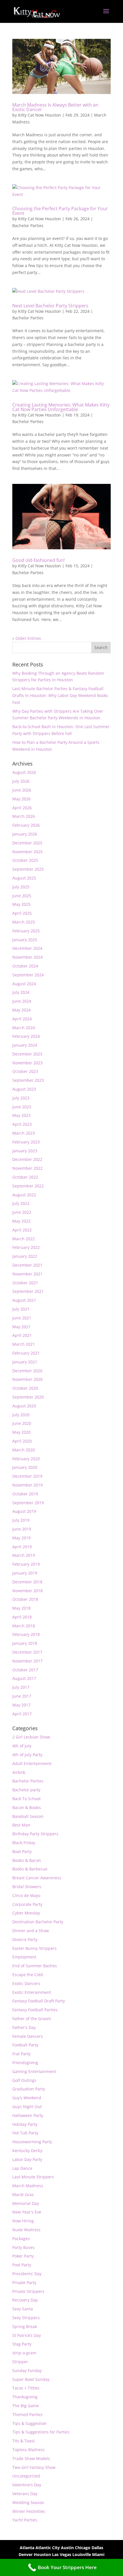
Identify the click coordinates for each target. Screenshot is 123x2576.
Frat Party (21, 2054)
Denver (26, 2554)
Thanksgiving (25, 2397)
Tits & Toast (23, 2441)
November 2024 (27, 957)
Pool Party (22, 2265)
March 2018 (24, 1626)
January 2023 (25, 1151)
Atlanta (27, 2548)
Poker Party (23, 2256)
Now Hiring (23, 2221)
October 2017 (25, 1670)
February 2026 (26, 825)
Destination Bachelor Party (38, 1922)
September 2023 (28, 1080)
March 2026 (24, 816)
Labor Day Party (27, 2159)
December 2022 (27, 1159)
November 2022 (27, 1168)
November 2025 (27, 852)
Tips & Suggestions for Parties (41, 2432)
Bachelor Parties (28, 226)
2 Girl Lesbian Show (31, 1737)
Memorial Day (26, 2203)
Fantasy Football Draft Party (39, 2001)
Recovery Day (25, 2300)
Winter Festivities (29, 2511)
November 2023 (27, 1063)
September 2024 (28, 975)
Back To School (26, 1799)
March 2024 (24, 1028)
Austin (67, 2548)
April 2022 (22, 1230)
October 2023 (25, 1071)
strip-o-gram (24, 2353)
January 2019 (25, 1573)
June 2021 (22, 1318)
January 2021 (25, 1362)
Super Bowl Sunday (31, 2379)
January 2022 (25, 1256)
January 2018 (25, 1643)
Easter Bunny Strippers (34, 1948)
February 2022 (26, 1247)
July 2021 (21, 1309)
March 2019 (24, 1555)
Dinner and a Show (31, 1931)
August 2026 (24, 772)
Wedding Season (28, 2502)
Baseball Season (28, 1816)
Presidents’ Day (27, 2274)
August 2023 (24, 1089)
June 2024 (22, 1001)
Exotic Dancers (26, 1983)
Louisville (82, 2554)
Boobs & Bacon (27, 1860)
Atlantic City (48, 2548)
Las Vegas (62, 2554)
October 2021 (25, 1283)
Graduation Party (29, 2089)
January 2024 (25, 1045)
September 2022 (28, 1186)
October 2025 (25, 860)
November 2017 (27, 1661)
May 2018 (21, 1608)
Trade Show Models (31, 2458)
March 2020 (24, 1450)
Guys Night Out (27, 2107)
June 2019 (22, 1529)
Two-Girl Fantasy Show (34, 2467)
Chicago (83, 2548)
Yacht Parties (25, 2520)
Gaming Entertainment (34, 2071)
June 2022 (22, 1212)
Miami (98, 2554)
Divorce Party (25, 1939)
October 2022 (25, 1177)
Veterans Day (25, 2494)
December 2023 (27, 1054)
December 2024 (27, 948)
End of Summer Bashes (35, 1966)
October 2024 (25, 966)
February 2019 (26, 1564)
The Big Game (26, 2406)
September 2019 (28, 1503)
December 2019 (27, 1476)
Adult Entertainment (32, 1763)
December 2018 (27, 1582)
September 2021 (28, 1291)
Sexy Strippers (26, 2318)
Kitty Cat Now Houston (39, 115)
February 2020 (26, 1459)
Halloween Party (28, 2115)
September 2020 (28, 1397)
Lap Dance (22, 2168)
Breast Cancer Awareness (37, 1878)
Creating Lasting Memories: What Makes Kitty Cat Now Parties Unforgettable (61, 407)
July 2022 (21, 1203)
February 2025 (26, 931)
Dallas (97, 2548)
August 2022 (24, 1195)
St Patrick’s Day (27, 2335)
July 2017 (21, 1687)
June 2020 (22, 1423)
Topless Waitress (28, 2450)
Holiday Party (25, 2124)
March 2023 (24, 1133)
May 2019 (21, 1538)
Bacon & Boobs (27, 1807)
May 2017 (21, 1705)
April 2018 (22, 1617)
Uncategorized (26, 2476)
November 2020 (27, 1379)
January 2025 (25, 940)
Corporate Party (27, 1904)
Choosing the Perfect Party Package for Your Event (60, 211)
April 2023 (22, 1124)
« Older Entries (27, 638)
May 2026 (21, 799)
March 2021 (24, 1344)
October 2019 (25, 1494)
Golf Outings (24, 2080)
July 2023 (21, 1098)
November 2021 (27, 1274)
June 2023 (22, 1107)
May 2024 (21, 1010)
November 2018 (27, 1591)
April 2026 (22, 808)
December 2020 (27, 1371)
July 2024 (21, 992)
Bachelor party (26, 1790)
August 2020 (24, 1406)
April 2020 (22, 1441)
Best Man (21, 1825)
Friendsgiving (25, 2063)
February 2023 (26, 1142)
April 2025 (22, 913)
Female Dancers (28, 2036)
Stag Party (22, 2344)
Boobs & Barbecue (30, 1869)
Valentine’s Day (27, 2485)
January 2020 (25, 1467)
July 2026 (21, 781)
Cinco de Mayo (26, 1895)
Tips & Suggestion (29, 2423)
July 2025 (21, 887)
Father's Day (24, 2027)
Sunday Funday (27, 2370)
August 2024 (24, 984)
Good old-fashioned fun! (38, 560)
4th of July (22, 1746)
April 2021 (22, 1335)
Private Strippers (28, 2291)
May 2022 (21, 1221)
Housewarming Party (32, 2142)
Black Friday (24, 1843)
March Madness (28, 2186)
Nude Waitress (26, 2230)
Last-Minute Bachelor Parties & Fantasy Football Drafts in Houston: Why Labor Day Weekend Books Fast (60, 695)
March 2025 (24, 922)
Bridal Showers (27, 1887)
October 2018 (25, 1599)
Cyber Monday (26, 1913)
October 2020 (25, 1388)
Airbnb (19, 1772)
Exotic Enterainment (32, 1992)
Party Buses (23, 2247)
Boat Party (22, 1851)
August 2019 (24, 1511)
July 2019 (21, 1520)
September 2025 (28, 869)
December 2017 (27, 1652)
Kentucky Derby (27, 2151)
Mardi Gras (23, 2195)
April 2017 (22, 1714)
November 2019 (27, 1485)
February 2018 (26, 1634)
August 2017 (24, 1678)
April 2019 (22, 1547)
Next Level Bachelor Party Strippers (50, 306)
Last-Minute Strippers (33, 2177)
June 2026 (22, 790)
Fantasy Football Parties (35, 2010)
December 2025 (27, 843)
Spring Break (25, 2326)
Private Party (24, 2282)
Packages (21, 2239)
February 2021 (26, 1353)
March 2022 (24, 1239)
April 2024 (22, 1019)
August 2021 (24, 1300)
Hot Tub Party (25, 2133)
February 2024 (26, 1036)
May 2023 (21, 1115)
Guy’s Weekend (27, 2098)
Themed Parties (27, 2414)
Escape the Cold (28, 1975)
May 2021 (21, 1327)
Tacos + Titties (26, 2388)
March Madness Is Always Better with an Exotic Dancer (55, 107)
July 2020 (21, 1415)
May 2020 (21, 1432)
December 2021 (27, 1265)
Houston (42, 2554)
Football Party (25, 2045)
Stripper (20, 2362)
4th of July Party (27, 1755)
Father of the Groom (32, 2019)
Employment (24, 1957)
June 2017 (22, 1696)
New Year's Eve (27, 2212)
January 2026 (25, 834)
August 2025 (24, 878)
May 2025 (21, 904)
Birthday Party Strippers (35, 1834)
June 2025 (22, 896)
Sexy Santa (23, 2309)
